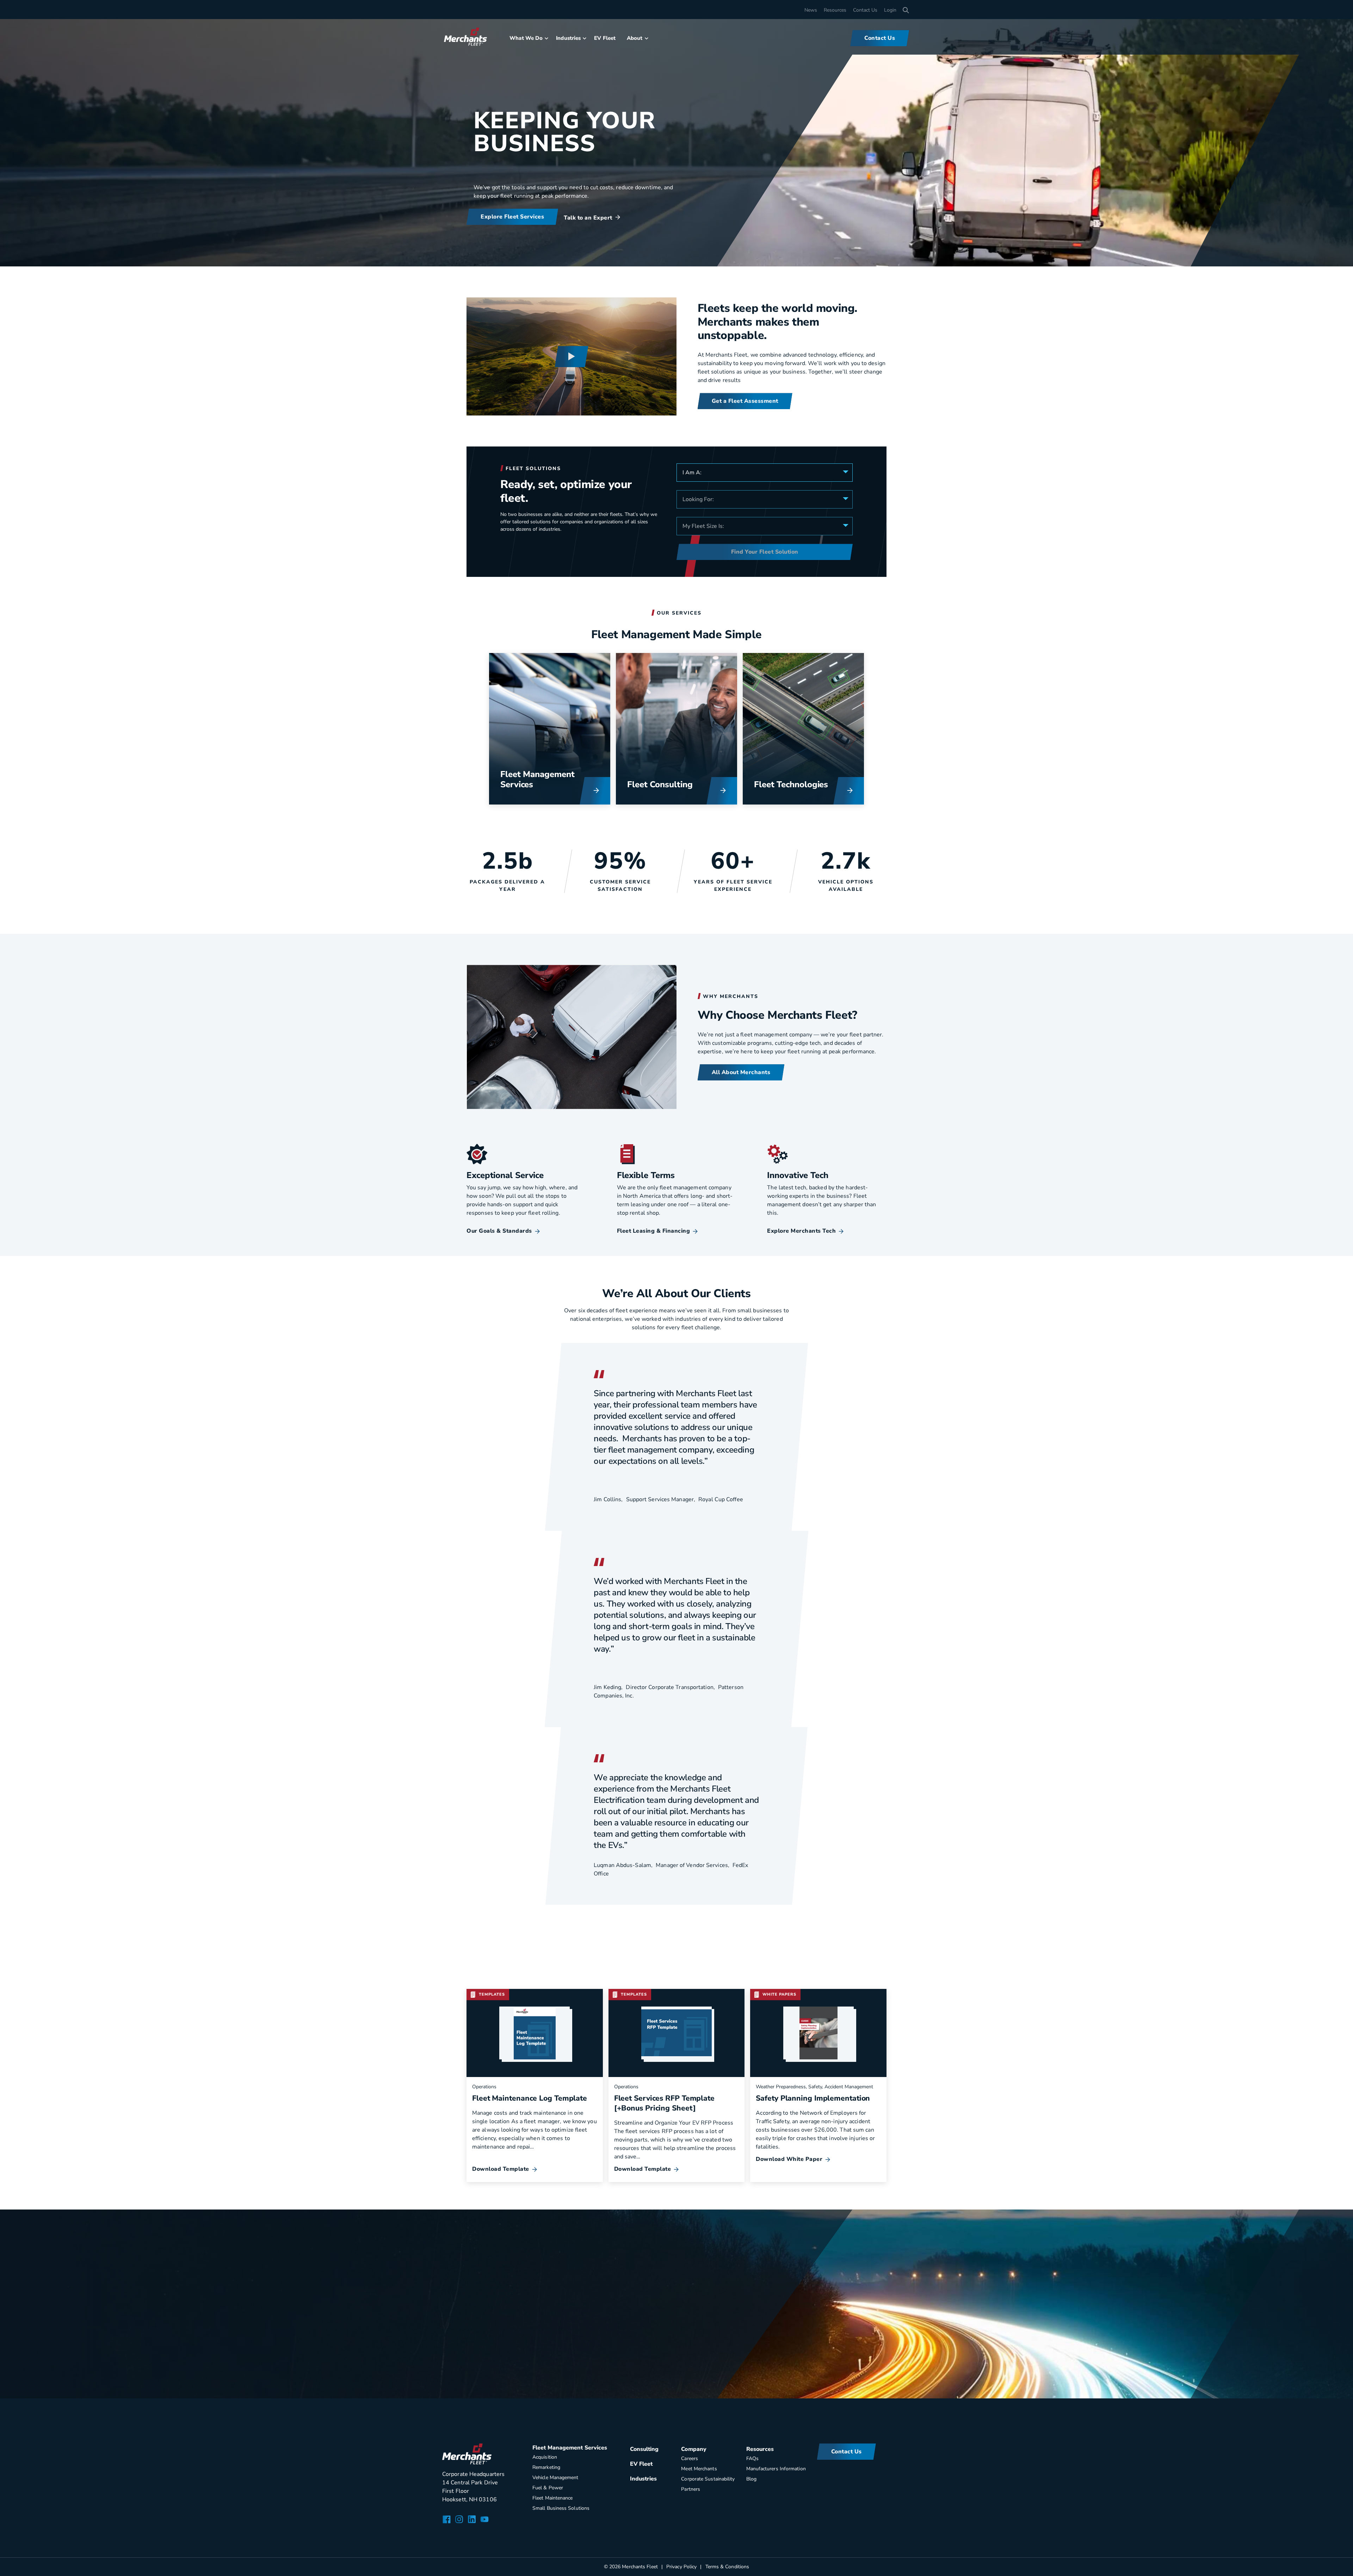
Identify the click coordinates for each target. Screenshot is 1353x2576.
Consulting (671, 784)
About (635, 38)
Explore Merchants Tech (801, 1231)
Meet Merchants (699, 2469)
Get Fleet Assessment (511, 2345)
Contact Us (865, 10)
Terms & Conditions (727, 2567)
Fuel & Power (548, 2488)
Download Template (501, 2169)
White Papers (779, 1994)
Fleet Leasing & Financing (654, 1231)
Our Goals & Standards (499, 1231)
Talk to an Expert (588, 218)
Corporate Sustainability (708, 2479)
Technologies (802, 784)
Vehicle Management (555, 2478)
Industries (568, 38)
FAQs (752, 2458)
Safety (815, 2087)
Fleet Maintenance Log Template (530, 2098)
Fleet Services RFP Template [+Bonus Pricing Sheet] (664, 2103)
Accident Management (849, 2087)
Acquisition (545, 2457)
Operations (484, 2087)
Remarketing (546, 2467)
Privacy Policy (681, 2567)
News (811, 10)
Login (890, 10)
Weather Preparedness (781, 2087)
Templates (492, 1994)
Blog (751, 2479)
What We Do (526, 38)
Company (694, 2449)
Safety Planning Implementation (813, 2098)
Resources (835, 10)
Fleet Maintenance (553, 2498)
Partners (691, 2489)
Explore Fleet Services (512, 217)
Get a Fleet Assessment (745, 401)
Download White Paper (789, 2159)
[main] (676, 1199)
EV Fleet (605, 38)
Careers (690, 2458)
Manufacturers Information (776, 2469)
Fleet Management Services (537, 779)
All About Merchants (741, 1072)
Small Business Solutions (561, 2508)
